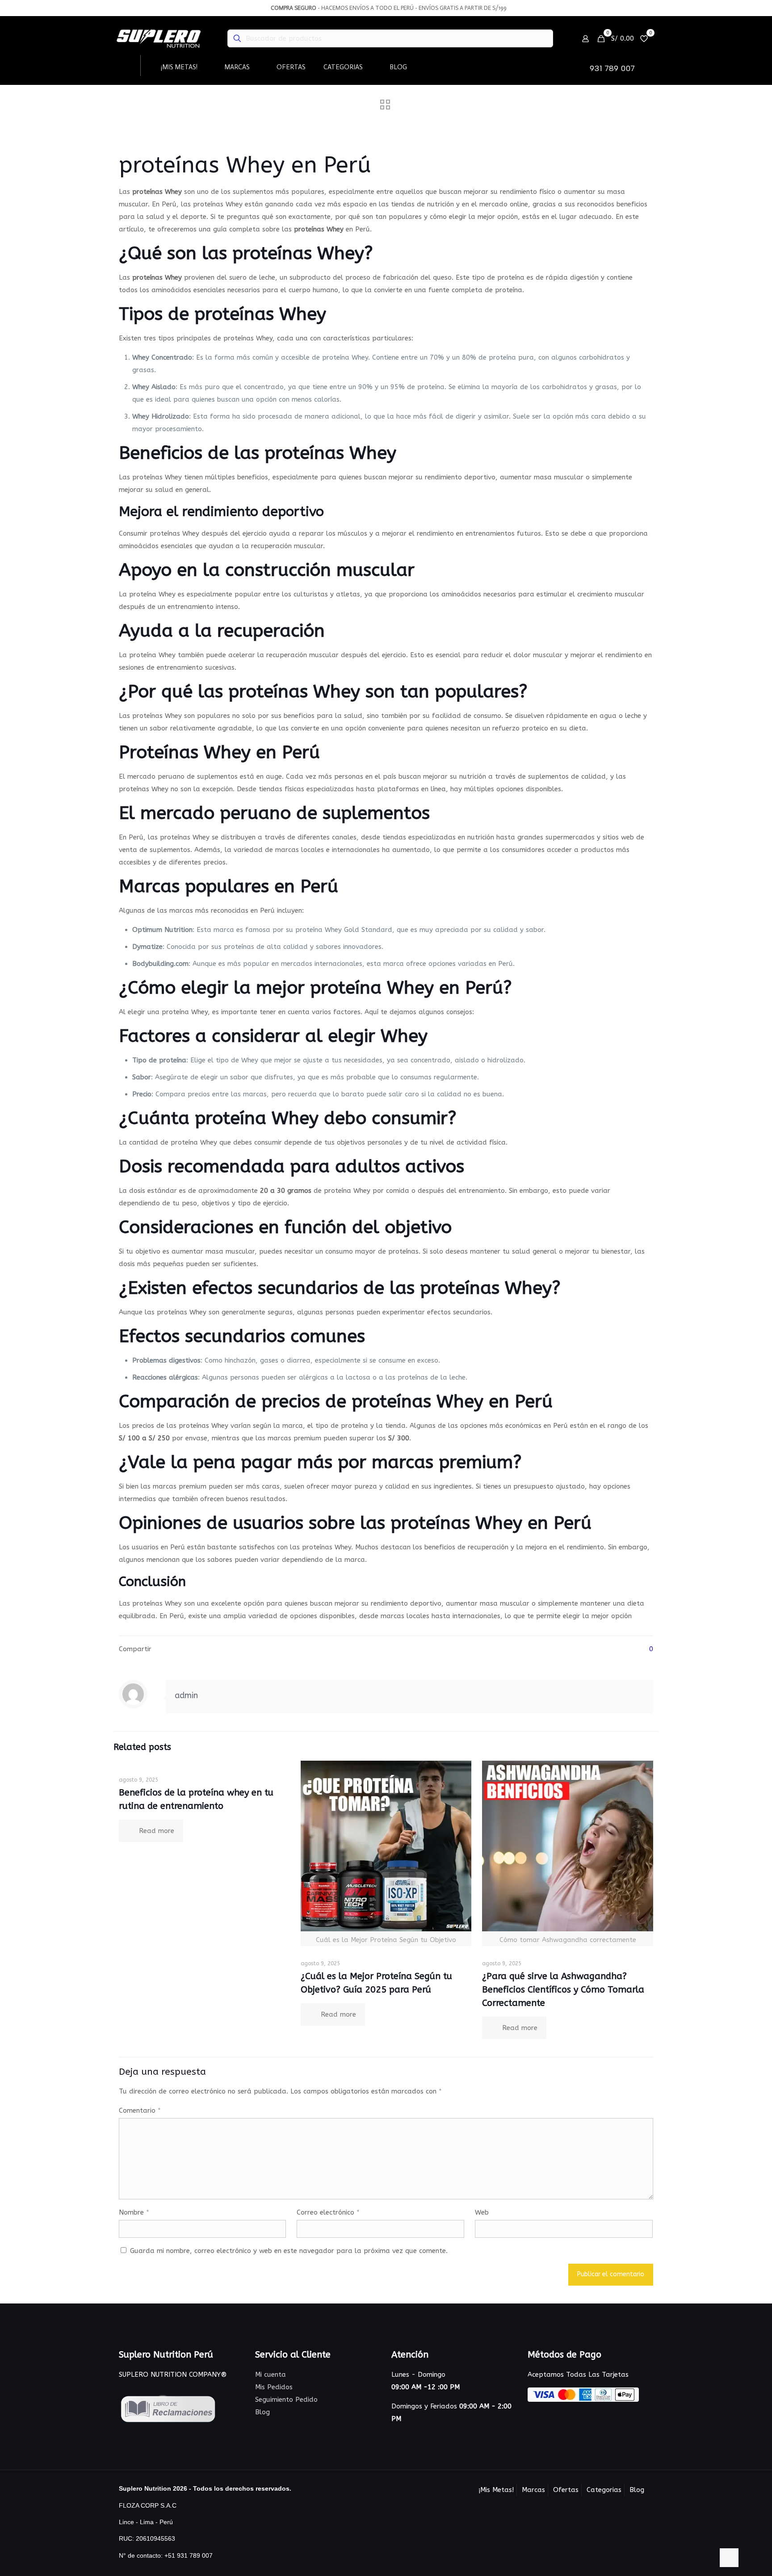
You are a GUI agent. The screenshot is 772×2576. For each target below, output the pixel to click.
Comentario (140, 2110)
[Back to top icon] (729, 2558)
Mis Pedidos (274, 2387)
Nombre (134, 2212)
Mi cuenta (271, 2375)
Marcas (533, 2490)
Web (482, 2212)
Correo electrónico (328, 2212)
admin (186, 1695)
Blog (262, 2412)
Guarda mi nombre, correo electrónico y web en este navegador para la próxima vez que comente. (289, 2251)
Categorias (604, 2490)
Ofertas (566, 2490)
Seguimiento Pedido (286, 2400)
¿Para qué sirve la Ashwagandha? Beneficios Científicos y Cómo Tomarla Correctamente (563, 1990)
